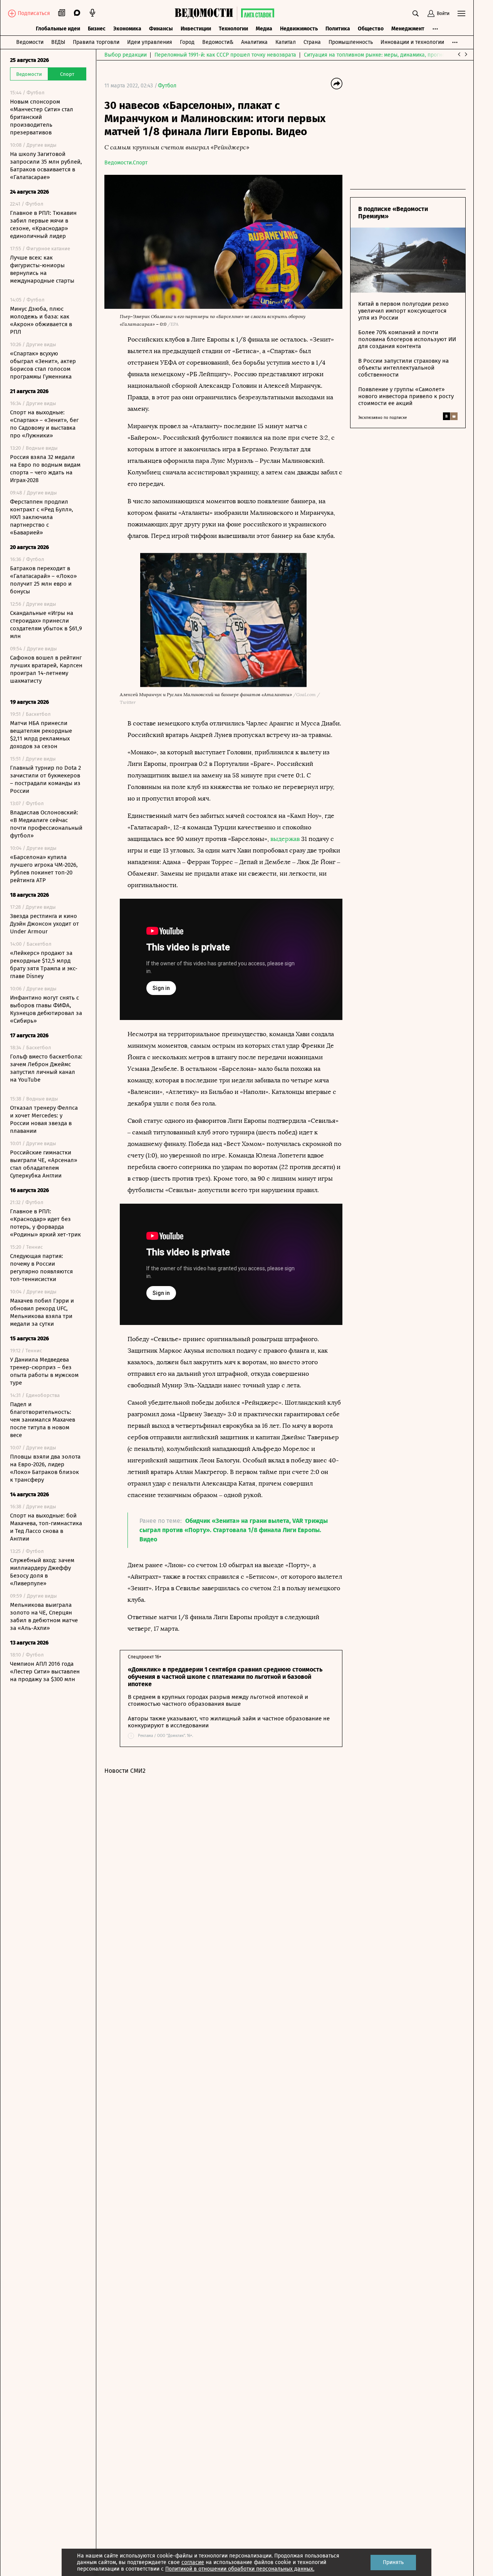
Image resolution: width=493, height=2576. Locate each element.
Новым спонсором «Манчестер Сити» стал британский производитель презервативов (42, 117)
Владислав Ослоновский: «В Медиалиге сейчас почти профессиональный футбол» (46, 824)
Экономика (127, 29)
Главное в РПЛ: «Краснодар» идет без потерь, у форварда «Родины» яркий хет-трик (45, 1223)
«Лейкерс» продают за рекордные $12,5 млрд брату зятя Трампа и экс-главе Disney (44, 965)
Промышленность (351, 42)
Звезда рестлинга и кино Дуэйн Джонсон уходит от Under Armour (44, 924)
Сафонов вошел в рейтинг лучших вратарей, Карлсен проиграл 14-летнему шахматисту (46, 669)
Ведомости (30, 42)
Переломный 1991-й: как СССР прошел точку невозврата (225, 55)
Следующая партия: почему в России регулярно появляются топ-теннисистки (41, 1268)
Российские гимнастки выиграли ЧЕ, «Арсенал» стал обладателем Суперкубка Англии (44, 1164)
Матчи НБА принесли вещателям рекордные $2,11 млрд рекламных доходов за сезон (41, 735)
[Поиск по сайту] (416, 13)
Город (187, 42)
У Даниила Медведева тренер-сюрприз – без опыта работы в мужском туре (44, 1371)
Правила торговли (96, 42)
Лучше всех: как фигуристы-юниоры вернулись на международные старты (42, 269)
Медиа (264, 29)
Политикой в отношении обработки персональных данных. (240, 2569)
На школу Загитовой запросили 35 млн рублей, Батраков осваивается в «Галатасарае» (46, 166)
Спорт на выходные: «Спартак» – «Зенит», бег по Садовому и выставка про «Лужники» (44, 424)
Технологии (233, 29)
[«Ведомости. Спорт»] (206, 13)
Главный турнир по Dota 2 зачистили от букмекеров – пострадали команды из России (45, 779)
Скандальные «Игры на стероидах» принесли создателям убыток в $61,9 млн (46, 625)
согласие (193, 2562)
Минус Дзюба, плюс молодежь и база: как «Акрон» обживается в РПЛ (41, 320)
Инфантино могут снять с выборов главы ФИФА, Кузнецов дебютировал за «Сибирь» (46, 1009)
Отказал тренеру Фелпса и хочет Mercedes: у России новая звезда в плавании (44, 1119)
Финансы (161, 29)
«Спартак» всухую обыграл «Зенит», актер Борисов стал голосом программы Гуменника (43, 365)
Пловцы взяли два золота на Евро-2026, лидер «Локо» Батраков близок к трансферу (45, 1468)
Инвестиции (196, 29)
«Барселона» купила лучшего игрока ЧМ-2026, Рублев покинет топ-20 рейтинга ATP (44, 869)
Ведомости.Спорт (126, 163)
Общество (371, 29)
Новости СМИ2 (125, 1771)
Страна (312, 42)
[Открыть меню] (461, 13)
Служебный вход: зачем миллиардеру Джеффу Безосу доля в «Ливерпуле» (42, 1572)
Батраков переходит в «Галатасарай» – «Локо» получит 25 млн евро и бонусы (43, 580)
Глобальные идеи (58, 29)
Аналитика (254, 42)
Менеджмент (408, 29)
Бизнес (97, 29)
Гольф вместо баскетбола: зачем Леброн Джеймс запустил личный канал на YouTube (46, 1068)
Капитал (286, 42)
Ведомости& (218, 42)
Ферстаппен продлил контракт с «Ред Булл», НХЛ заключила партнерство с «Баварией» (42, 517)
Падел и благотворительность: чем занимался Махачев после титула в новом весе (43, 1420)
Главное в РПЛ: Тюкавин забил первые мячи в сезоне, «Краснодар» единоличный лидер (43, 224)
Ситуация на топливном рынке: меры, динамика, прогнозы (378, 55)
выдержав (285, 839)
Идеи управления (150, 42)
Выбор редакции (126, 55)
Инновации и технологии (412, 42)
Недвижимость (299, 29)
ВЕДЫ (58, 42)
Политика (338, 29)
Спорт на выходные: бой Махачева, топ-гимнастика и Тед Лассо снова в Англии (46, 1527)
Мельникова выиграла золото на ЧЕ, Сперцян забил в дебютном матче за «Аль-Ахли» (44, 1616)
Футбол (167, 86)
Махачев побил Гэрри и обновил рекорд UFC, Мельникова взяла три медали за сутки (42, 1312)
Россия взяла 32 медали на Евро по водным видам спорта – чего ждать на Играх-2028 (45, 469)
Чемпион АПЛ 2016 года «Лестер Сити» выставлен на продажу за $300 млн (45, 1672)
